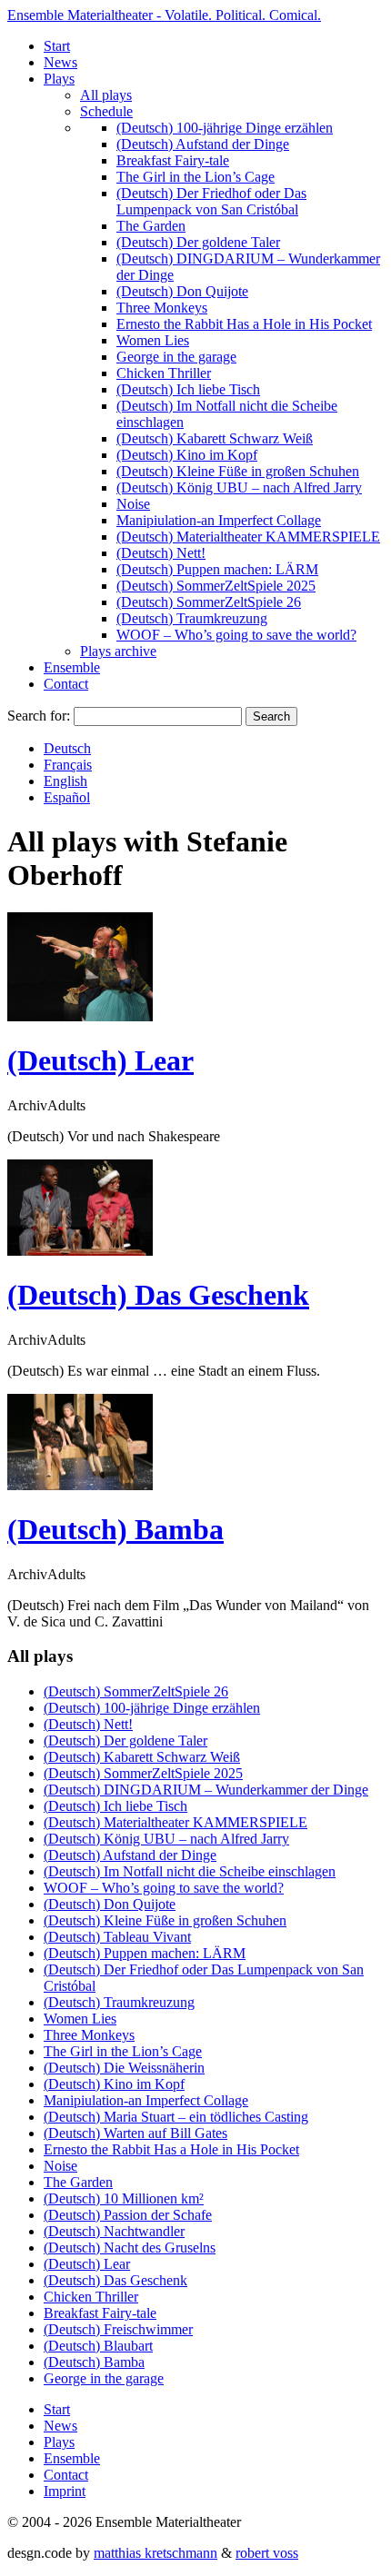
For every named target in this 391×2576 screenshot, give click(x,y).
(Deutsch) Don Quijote (182, 291)
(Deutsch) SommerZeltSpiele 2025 (216, 586)
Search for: (39, 716)
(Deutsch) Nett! (161, 553)
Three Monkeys (162, 308)
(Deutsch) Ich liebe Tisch (188, 389)
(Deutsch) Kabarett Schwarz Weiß (215, 438)
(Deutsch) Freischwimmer (118, 2329)
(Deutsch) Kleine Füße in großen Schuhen (238, 471)
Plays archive (118, 651)
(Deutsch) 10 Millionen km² (124, 2198)
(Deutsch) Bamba (115, 1529)
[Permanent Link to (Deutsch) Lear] (80, 1016)
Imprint (65, 2491)
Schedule (106, 111)
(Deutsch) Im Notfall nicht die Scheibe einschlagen (190, 1871)
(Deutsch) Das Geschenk (158, 1295)
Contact (66, 684)
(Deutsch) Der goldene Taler (198, 242)
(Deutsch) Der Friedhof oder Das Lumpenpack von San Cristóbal (211, 201)
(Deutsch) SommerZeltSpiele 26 (209, 602)
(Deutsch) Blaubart (98, 2346)
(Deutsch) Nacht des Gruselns (130, 2248)
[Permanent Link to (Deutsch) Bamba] (80, 1485)
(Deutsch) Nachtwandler (114, 2231)
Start (57, 46)
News (60, 62)
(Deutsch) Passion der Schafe (128, 2215)
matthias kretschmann (155, 2553)
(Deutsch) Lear (100, 1060)
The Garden (151, 226)
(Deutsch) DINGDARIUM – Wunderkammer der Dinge (206, 1790)
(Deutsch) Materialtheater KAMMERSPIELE (248, 537)
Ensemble (72, 667)
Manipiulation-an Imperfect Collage (219, 520)
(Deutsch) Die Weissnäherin (124, 2068)
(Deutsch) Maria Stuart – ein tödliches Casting (176, 2117)
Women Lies (153, 340)
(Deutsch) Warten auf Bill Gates (135, 2133)
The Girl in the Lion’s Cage (195, 177)
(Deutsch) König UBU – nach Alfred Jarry (239, 487)
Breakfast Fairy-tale (173, 160)
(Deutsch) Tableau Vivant (117, 1937)
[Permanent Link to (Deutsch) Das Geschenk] (80, 1251)
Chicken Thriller (164, 373)
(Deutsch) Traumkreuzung (192, 618)
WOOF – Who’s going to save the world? (236, 635)
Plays (59, 79)
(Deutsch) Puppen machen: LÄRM (217, 569)
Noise (133, 504)
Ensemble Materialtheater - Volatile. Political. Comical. (164, 15)
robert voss (267, 2553)
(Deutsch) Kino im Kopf (187, 455)
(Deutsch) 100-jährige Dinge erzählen (225, 128)
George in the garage (176, 357)
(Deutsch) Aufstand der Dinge (203, 144)
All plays (106, 95)
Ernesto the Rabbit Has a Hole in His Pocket (244, 324)
